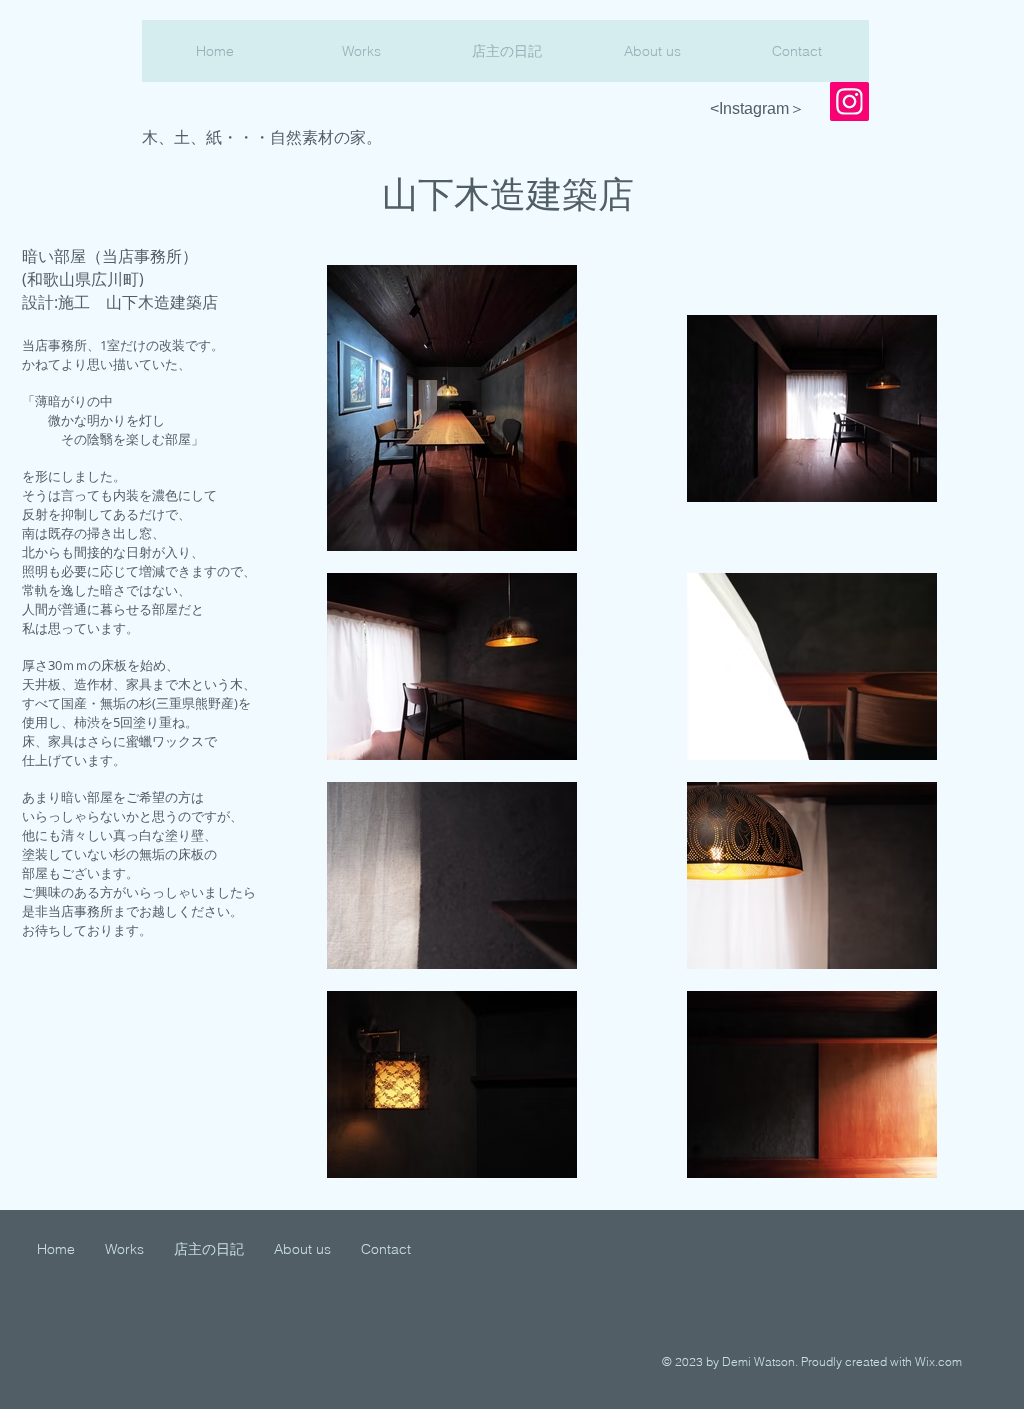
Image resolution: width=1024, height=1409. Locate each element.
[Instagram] (849, 101)
